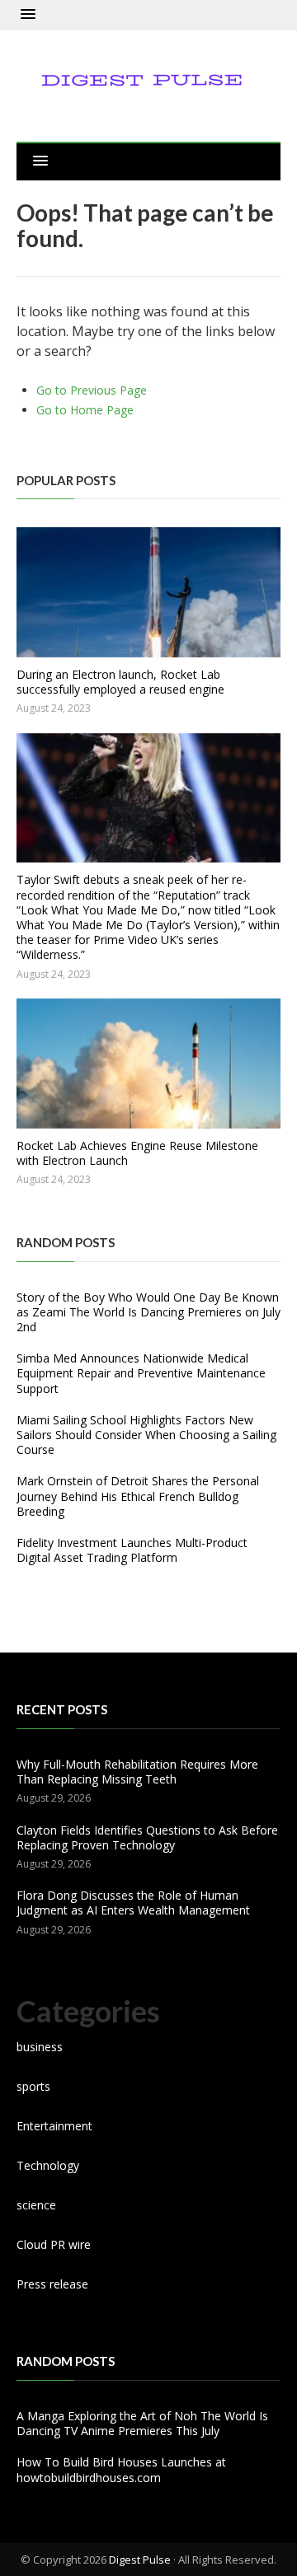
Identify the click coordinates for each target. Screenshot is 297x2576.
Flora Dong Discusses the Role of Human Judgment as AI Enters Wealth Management (133, 1903)
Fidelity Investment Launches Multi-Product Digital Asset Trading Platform (132, 1550)
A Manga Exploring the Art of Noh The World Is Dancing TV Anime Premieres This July (142, 2423)
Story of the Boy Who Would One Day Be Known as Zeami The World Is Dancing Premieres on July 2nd (148, 1312)
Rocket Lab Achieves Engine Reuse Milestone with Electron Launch (137, 1153)
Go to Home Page (85, 410)
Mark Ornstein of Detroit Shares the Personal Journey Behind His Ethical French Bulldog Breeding (138, 1496)
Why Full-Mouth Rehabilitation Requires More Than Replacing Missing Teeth (137, 1772)
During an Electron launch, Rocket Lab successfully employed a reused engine (120, 682)
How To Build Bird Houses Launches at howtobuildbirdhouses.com (121, 2469)
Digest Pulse (140, 2560)
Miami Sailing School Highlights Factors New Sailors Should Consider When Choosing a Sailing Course (146, 1435)
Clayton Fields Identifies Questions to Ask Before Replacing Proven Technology (147, 1837)
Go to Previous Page (92, 390)
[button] (28, 15)
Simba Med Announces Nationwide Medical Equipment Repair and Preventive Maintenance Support (141, 1373)
